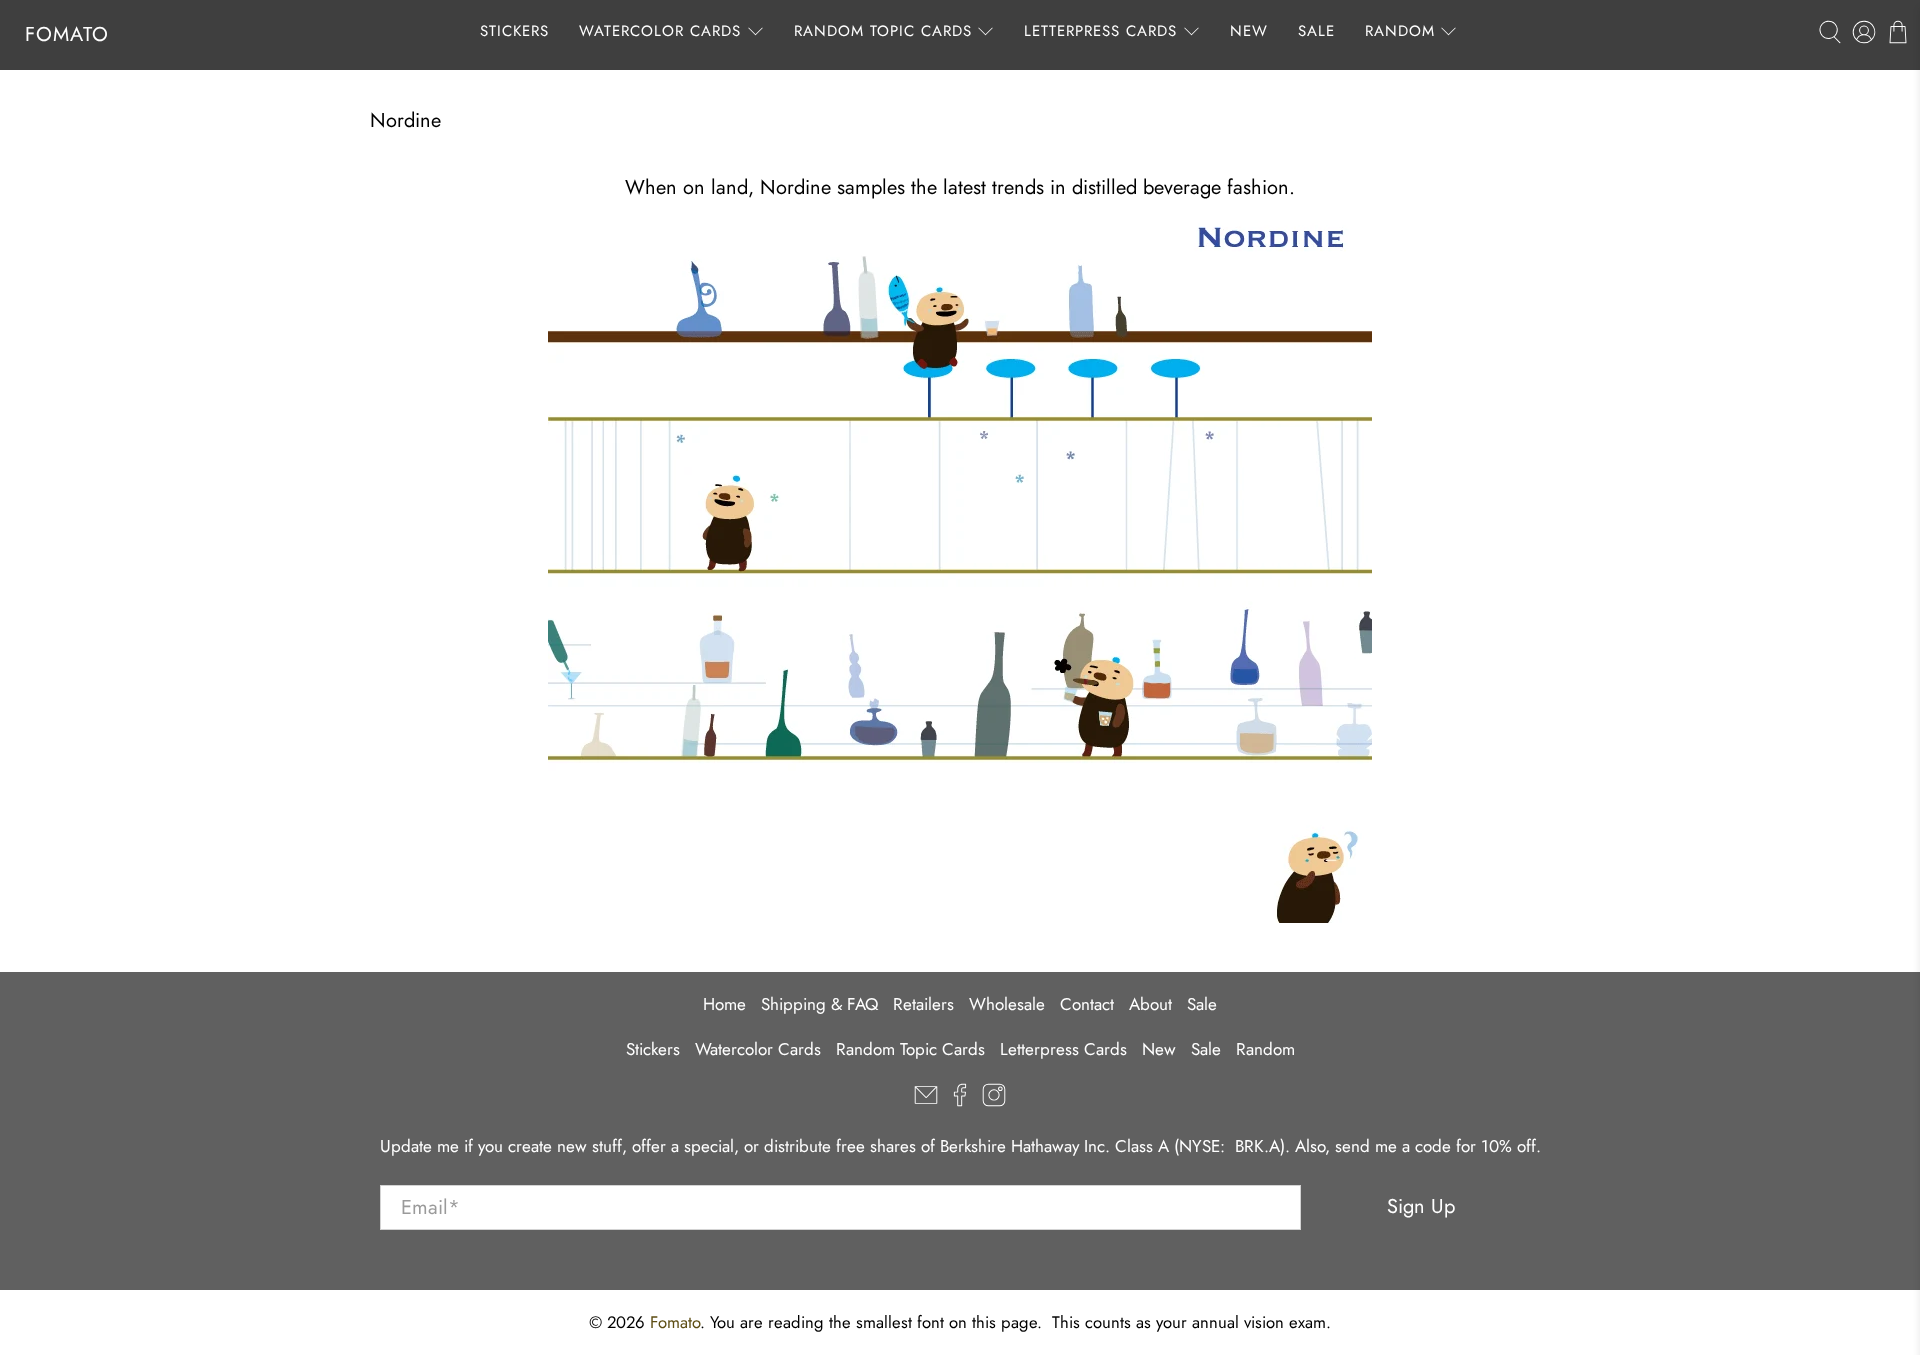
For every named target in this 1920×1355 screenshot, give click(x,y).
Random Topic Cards (883, 31)
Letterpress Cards (1100, 31)
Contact (1087, 1004)
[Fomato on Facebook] (960, 1101)
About (1150, 1004)
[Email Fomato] (926, 1101)
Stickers (514, 31)
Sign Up (1421, 1206)
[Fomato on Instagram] (994, 1101)
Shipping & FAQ (819, 1004)
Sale (1316, 31)
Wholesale (1007, 1004)
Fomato (67, 34)
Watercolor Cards (660, 31)
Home (724, 1004)
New (1249, 31)
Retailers (923, 1004)
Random (1400, 31)
